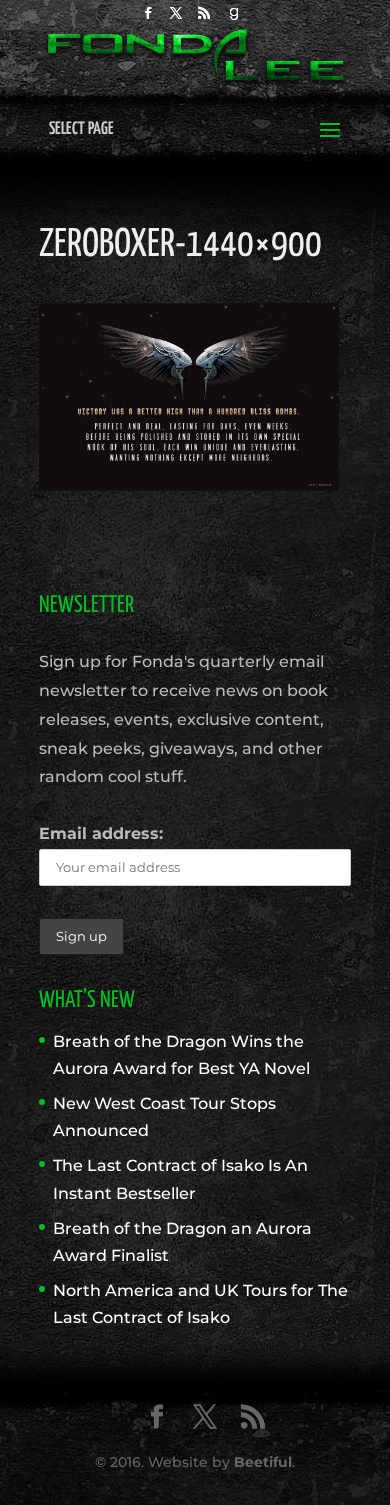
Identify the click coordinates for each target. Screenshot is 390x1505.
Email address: (101, 833)
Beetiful (263, 1462)
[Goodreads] (234, 18)
